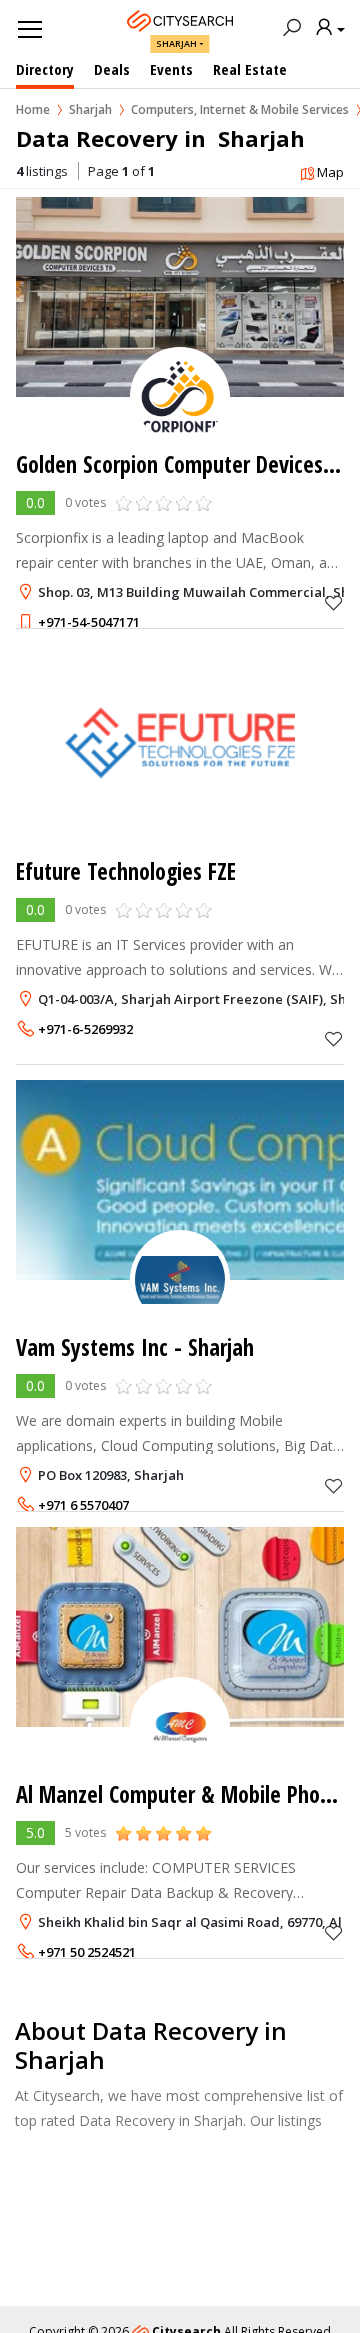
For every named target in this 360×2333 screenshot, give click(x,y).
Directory (45, 69)
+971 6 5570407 (83, 1505)
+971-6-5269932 (85, 1029)
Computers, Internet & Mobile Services (240, 109)
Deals (112, 69)
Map (330, 172)
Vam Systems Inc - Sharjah (135, 1347)
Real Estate (250, 69)
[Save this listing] (334, 602)
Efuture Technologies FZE (126, 871)
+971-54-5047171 (89, 622)
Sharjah (176, 43)
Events (171, 69)
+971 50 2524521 (87, 1952)
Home (33, 109)
